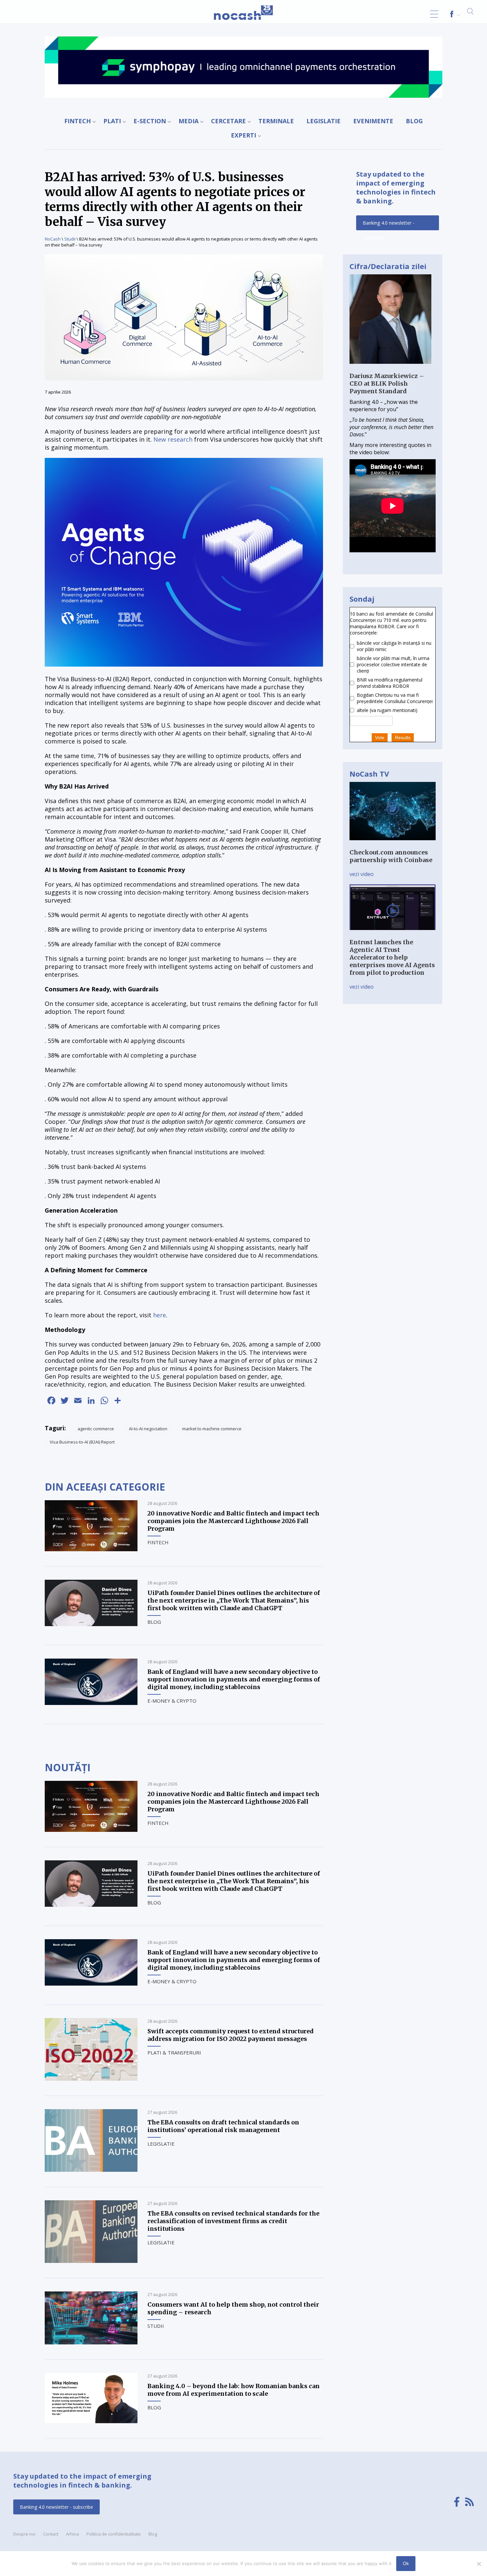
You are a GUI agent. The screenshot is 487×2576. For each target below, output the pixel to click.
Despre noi (24, 2534)
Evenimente (373, 121)
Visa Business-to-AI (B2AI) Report (82, 1442)
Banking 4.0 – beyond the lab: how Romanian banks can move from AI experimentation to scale (234, 2390)
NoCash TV (369, 774)
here (160, 1315)
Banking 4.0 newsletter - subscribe (389, 225)
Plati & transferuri (174, 2053)
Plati (112, 121)
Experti (243, 135)
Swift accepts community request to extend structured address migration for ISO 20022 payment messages (231, 2035)
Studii (70, 239)
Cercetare (228, 121)
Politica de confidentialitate (114, 2534)
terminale (276, 121)
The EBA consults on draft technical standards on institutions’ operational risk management (223, 2126)
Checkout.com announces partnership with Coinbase (391, 856)
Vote (380, 738)
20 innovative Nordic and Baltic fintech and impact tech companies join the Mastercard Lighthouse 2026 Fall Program (233, 1521)
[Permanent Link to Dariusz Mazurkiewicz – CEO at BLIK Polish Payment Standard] (390, 368)
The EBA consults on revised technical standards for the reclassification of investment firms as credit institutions (233, 2221)
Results (403, 738)
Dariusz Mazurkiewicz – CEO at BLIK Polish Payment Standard (387, 384)
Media (189, 121)
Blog (414, 121)
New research (173, 439)
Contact (51, 2534)
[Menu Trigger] (434, 14)
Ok (406, 2563)
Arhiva (72, 2534)
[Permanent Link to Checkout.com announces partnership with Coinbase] (393, 845)
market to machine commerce (212, 1429)
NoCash (53, 239)
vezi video (362, 874)
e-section (150, 121)
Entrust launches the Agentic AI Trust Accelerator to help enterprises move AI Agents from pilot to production (392, 957)
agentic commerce (96, 1429)
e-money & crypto (172, 1701)
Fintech (78, 121)
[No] (479, 2564)
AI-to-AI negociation (148, 1429)
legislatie (324, 121)
